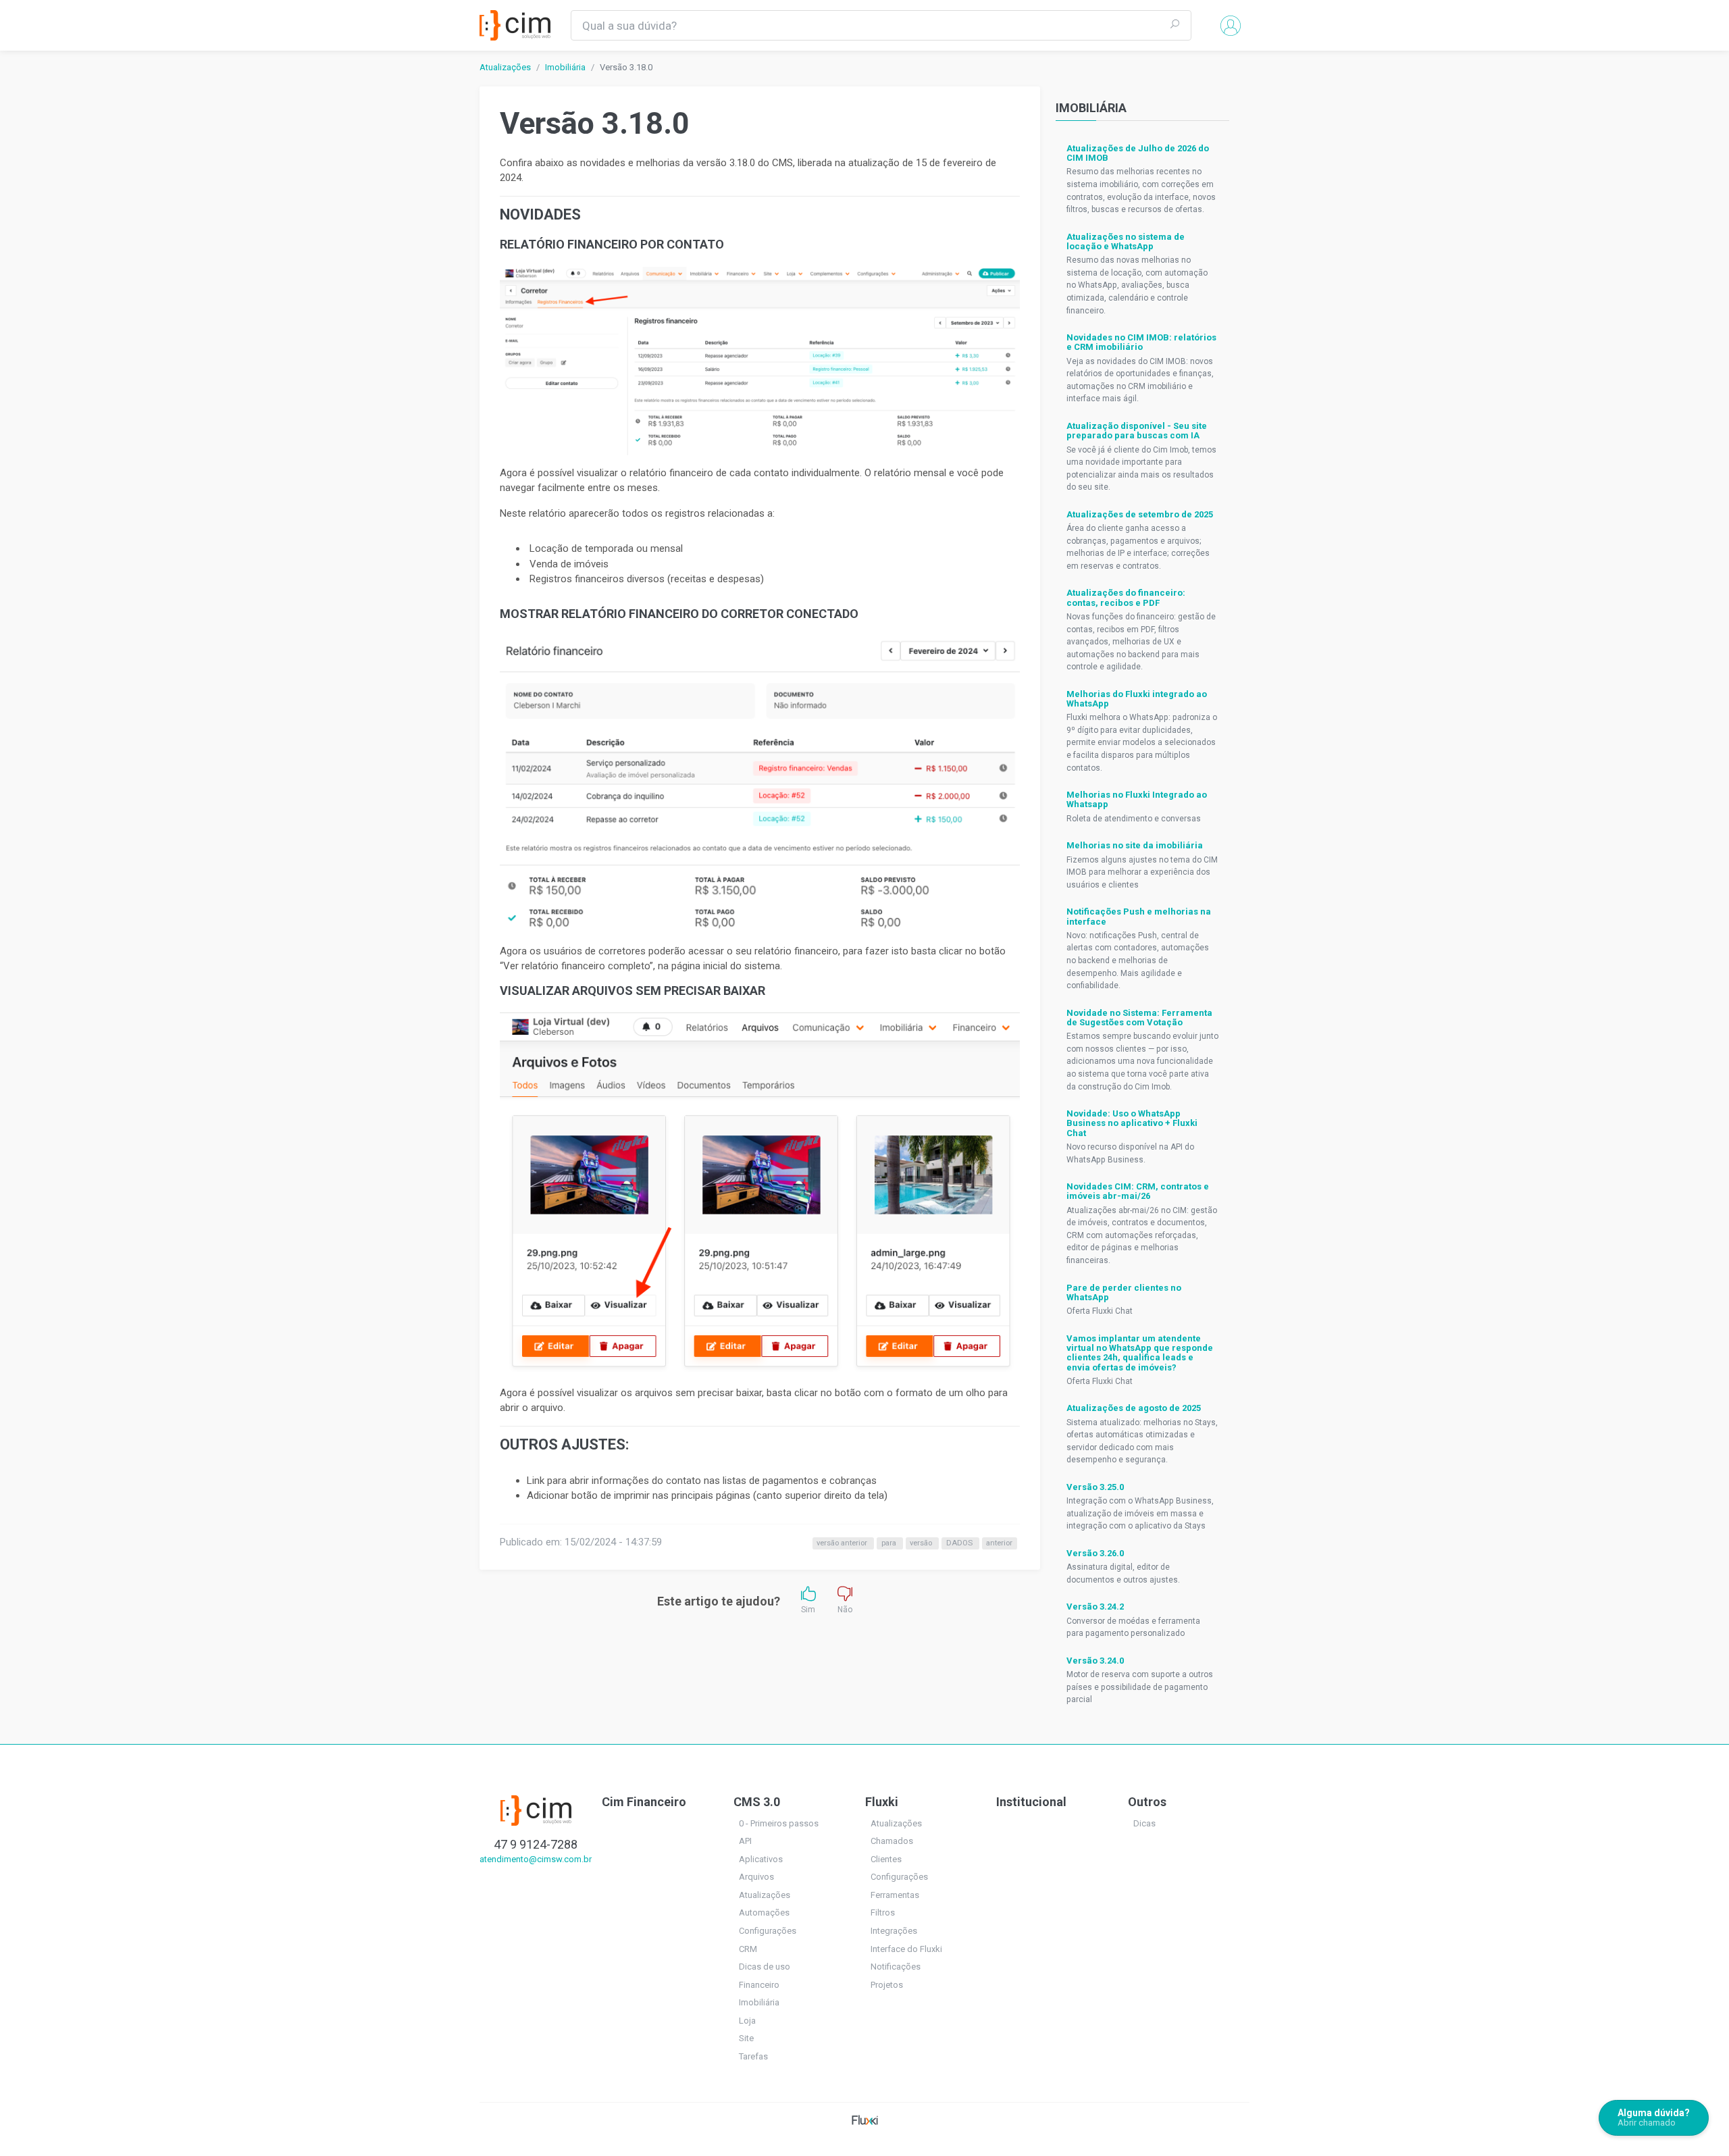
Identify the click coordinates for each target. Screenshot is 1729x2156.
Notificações (896, 1967)
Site (746, 2038)
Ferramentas (895, 1895)
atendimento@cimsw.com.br (536, 1859)
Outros (1147, 1802)
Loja (747, 2021)
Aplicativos (761, 1859)
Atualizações (505, 67)
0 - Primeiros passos (779, 1823)
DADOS (960, 1543)
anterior (999, 1543)
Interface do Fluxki (906, 1949)
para (890, 1543)
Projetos (887, 1985)
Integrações (894, 1931)
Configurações (768, 1931)
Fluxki (882, 1802)
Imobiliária (565, 67)
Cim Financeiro (644, 1802)
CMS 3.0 (757, 1802)
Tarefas (753, 2056)
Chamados (892, 1841)
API (745, 1841)
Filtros (883, 1913)
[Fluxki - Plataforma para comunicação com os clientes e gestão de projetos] (865, 2119)
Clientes (886, 1859)
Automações (764, 1913)
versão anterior (843, 1543)
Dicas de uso (765, 1967)
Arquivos (756, 1877)
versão (922, 1543)
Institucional (1031, 1802)
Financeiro (759, 1985)
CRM (748, 1949)
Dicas (1144, 1823)
